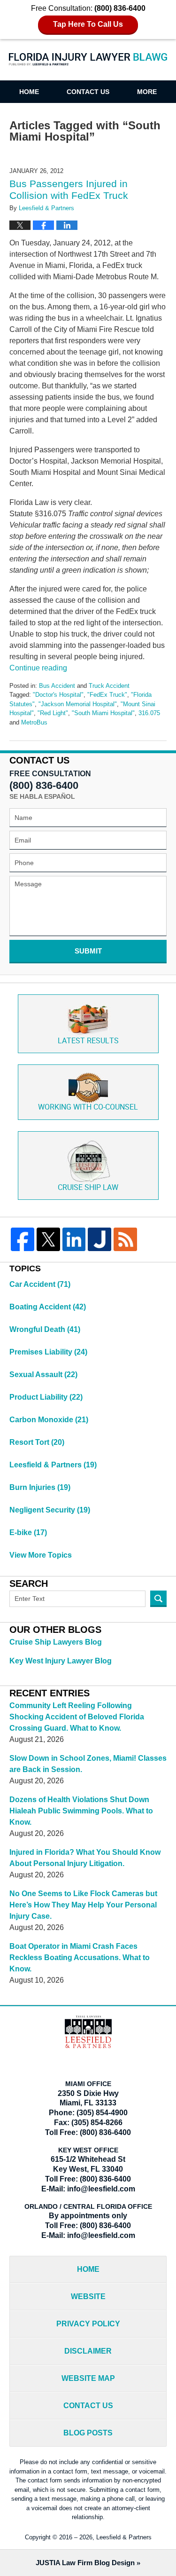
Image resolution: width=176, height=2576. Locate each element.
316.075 (149, 713)
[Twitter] (48, 1239)
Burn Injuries (40, 1487)
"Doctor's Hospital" (58, 695)
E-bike (28, 1532)
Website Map (88, 2378)
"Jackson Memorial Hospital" (78, 704)
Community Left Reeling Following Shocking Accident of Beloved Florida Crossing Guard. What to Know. (77, 1717)
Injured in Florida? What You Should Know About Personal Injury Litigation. (85, 1858)
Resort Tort (37, 1442)
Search (158, 1599)
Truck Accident (109, 686)
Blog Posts (88, 2433)
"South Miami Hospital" (103, 713)
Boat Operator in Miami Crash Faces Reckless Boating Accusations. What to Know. (80, 1958)
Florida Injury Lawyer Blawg (88, 65)
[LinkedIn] (74, 1239)
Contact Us (88, 92)
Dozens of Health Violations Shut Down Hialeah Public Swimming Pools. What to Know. (81, 1811)
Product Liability (46, 1397)
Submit (88, 951)
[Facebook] (23, 1239)
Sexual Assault (43, 1375)
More (147, 92)
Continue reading (38, 668)
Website (88, 2296)
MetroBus (34, 722)
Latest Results (88, 1041)
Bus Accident (57, 686)
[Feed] (125, 1239)
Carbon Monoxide (49, 1420)
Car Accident (40, 1284)
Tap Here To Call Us (88, 24)
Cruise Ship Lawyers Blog (56, 1642)
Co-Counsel (88, 1107)
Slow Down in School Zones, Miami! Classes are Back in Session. (88, 1764)
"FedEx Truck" (107, 695)
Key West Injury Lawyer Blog (61, 1661)
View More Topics (41, 1555)
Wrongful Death (45, 1329)
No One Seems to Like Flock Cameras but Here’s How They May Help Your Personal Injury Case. (83, 1905)
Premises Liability (48, 1352)
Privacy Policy (88, 2324)
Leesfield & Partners (53, 1465)
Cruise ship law (88, 1188)
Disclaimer (88, 2351)
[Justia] (99, 1239)
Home (29, 92)
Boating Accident (48, 1307)
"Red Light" (53, 713)
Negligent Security (50, 1510)
